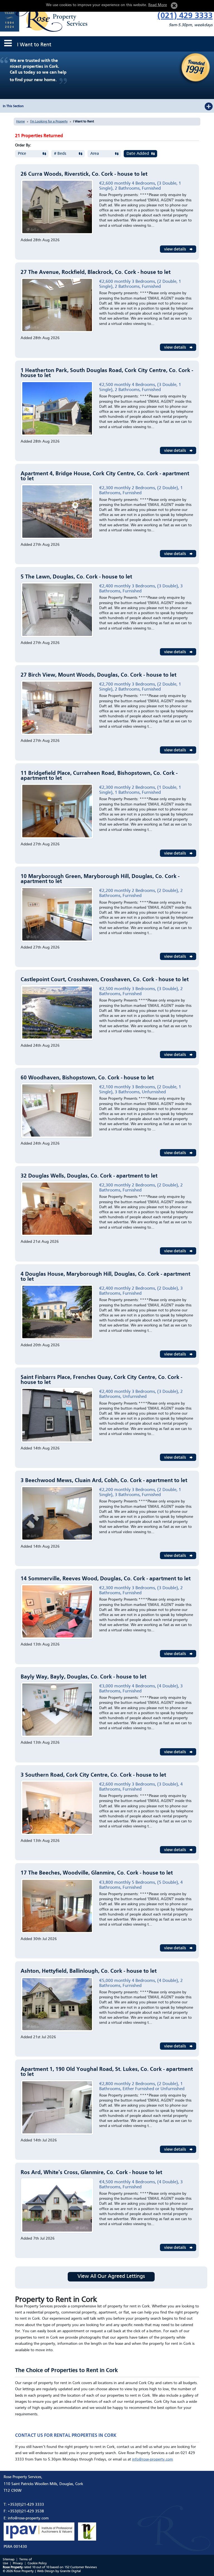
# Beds (60, 154)
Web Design (46, 2571)
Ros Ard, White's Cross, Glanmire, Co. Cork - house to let (91, 2173)
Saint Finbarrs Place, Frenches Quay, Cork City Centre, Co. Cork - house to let (101, 1380)
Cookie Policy (37, 2563)
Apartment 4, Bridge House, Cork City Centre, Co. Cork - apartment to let (105, 476)
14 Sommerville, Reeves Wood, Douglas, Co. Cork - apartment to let (106, 1579)
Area (95, 154)
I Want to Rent (83, 122)
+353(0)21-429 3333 (26, 2505)
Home (20, 122)
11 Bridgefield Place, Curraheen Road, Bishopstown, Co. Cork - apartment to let (99, 776)
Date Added (138, 154)
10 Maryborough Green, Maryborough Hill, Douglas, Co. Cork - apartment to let (100, 879)
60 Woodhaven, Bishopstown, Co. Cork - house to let (87, 1078)
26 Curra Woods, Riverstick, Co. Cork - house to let (84, 174)
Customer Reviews (84, 2567)
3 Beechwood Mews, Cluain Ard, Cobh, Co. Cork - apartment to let (104, 1481)
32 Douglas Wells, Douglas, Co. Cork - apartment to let (89, 1176)
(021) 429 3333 (185, 16)
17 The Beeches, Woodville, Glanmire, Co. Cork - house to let (97, 1873)
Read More (158, 5)
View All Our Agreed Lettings (111, 2277)
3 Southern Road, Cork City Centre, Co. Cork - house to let (93, 1775)
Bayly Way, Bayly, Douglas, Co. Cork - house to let (83, 1677)
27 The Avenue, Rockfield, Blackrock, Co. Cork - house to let (96, 272)
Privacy (18, 2563)
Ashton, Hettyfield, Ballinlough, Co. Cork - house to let (89, 1971)
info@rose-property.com (153, 2459)
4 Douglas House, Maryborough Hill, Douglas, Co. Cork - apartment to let (105, 1277)
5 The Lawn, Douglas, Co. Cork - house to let (76, 577)
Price (22, 154)
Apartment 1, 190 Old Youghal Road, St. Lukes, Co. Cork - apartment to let (107, 2072)
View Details (178, 249)
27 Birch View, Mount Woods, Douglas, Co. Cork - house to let (99, 675)
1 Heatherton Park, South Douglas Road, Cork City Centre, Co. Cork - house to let (107, 373)
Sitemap (9, 2560)
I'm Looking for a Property (49, 122)
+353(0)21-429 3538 (26, 2511)
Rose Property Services (46, 17)
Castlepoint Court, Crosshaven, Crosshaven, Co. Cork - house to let (105, 980)
